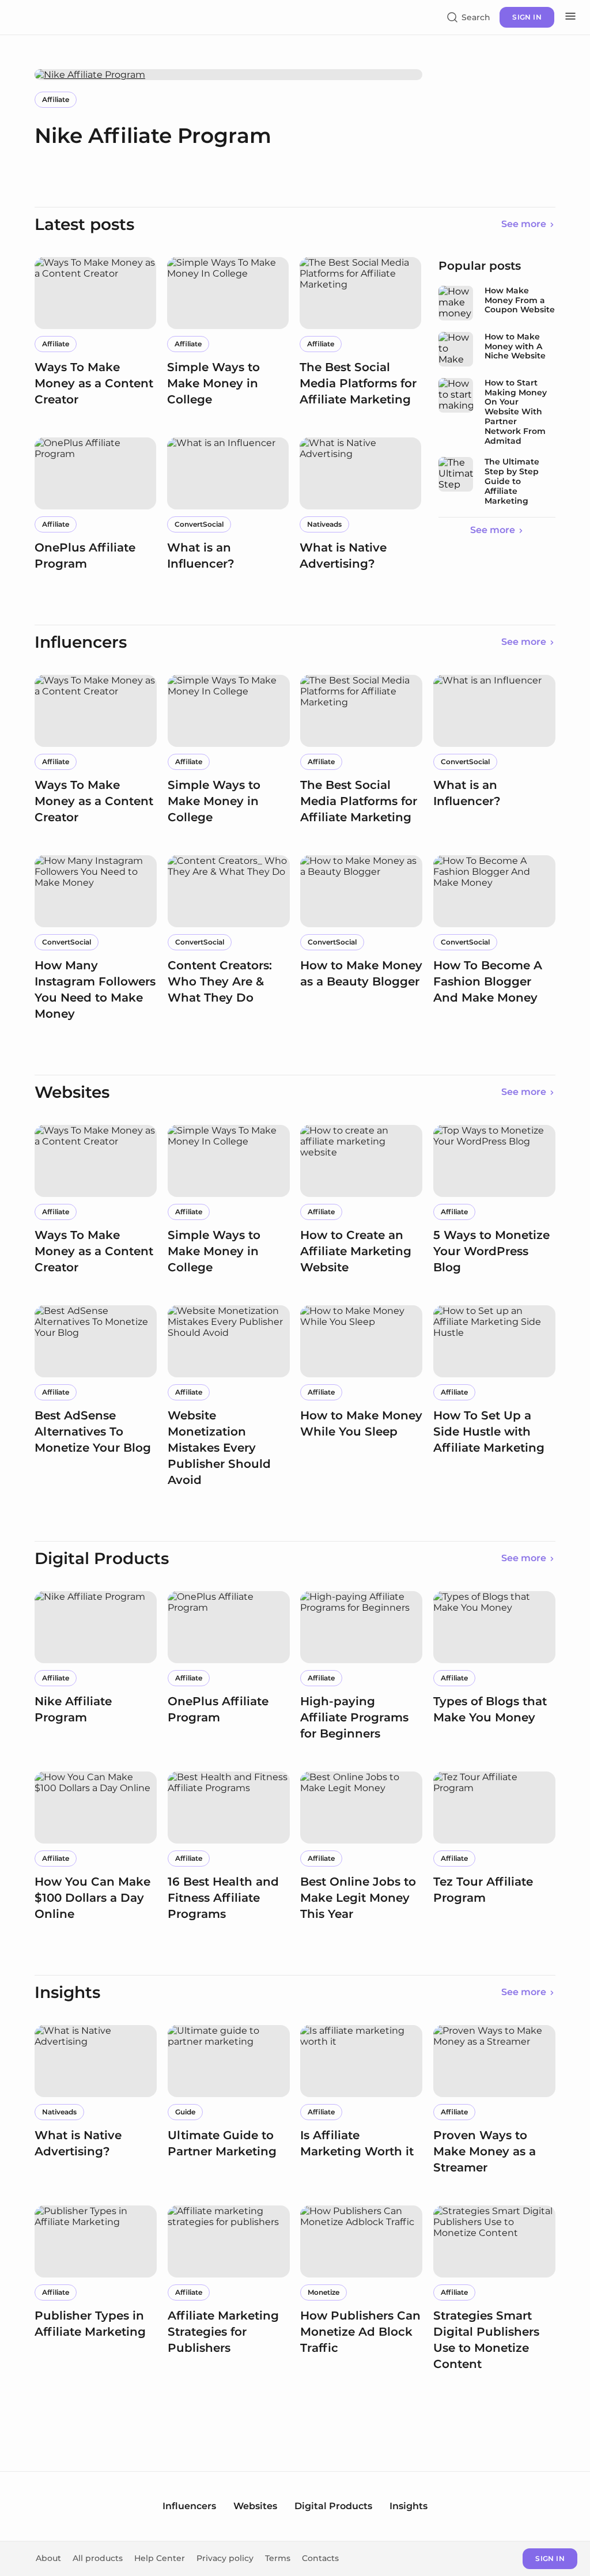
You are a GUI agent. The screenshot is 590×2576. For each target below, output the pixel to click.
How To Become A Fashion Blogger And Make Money (488, 981)
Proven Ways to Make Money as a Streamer (485, 2151)
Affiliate (56, 99)
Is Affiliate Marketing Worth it (357, 2143)
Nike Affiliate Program (153, 135)
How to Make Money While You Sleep (361, 1423)
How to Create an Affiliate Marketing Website (356, 1251)
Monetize (324, 2292)
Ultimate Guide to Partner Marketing (222, 2143)
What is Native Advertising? (343, 556)
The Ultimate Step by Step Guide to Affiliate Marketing (512, 481)
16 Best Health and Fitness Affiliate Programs (223, 1898)
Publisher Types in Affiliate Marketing (90, 2324)
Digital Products (333, 2506)
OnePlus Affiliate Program (85, 556)
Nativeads (324, 524)
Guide (185, 2112)
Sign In (550, 2558)
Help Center (160, 2558)
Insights (409, 2506)
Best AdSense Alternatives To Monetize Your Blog (93, 1431)
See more (524, 224)
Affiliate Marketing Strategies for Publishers (223, 2332)
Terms (278, 2558)
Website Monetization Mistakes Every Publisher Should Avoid (219, 1448)
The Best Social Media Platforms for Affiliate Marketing (358, 383)
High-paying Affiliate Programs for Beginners (354, 1717)
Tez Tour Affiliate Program (483, 1890)
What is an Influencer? (201, 556)
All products (98, 2558)
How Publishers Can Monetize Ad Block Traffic (360, 2332)
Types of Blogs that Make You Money (490, 1709)
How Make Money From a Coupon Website (520, 301)
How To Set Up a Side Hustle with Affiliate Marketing (489, 1431)
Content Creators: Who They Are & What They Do (220, 981)
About (48, 2558)
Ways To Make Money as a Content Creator (94, 383)
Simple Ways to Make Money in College (213, 383)
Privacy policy (225, 2558)
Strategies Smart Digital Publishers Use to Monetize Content (486, 2340)
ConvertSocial (199, 524)
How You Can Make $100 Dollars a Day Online (92, 1898)
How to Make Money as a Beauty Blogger (361, 973)
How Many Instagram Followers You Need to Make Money (95, 989)
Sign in (527, 17)
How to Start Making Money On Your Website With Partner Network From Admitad (516, 412)
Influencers (189, 2506)
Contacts (320, 2558)
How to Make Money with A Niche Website (515, 347)
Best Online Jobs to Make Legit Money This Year (358, 1898)
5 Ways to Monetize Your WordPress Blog (491, 1251)
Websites (255, 2506)
